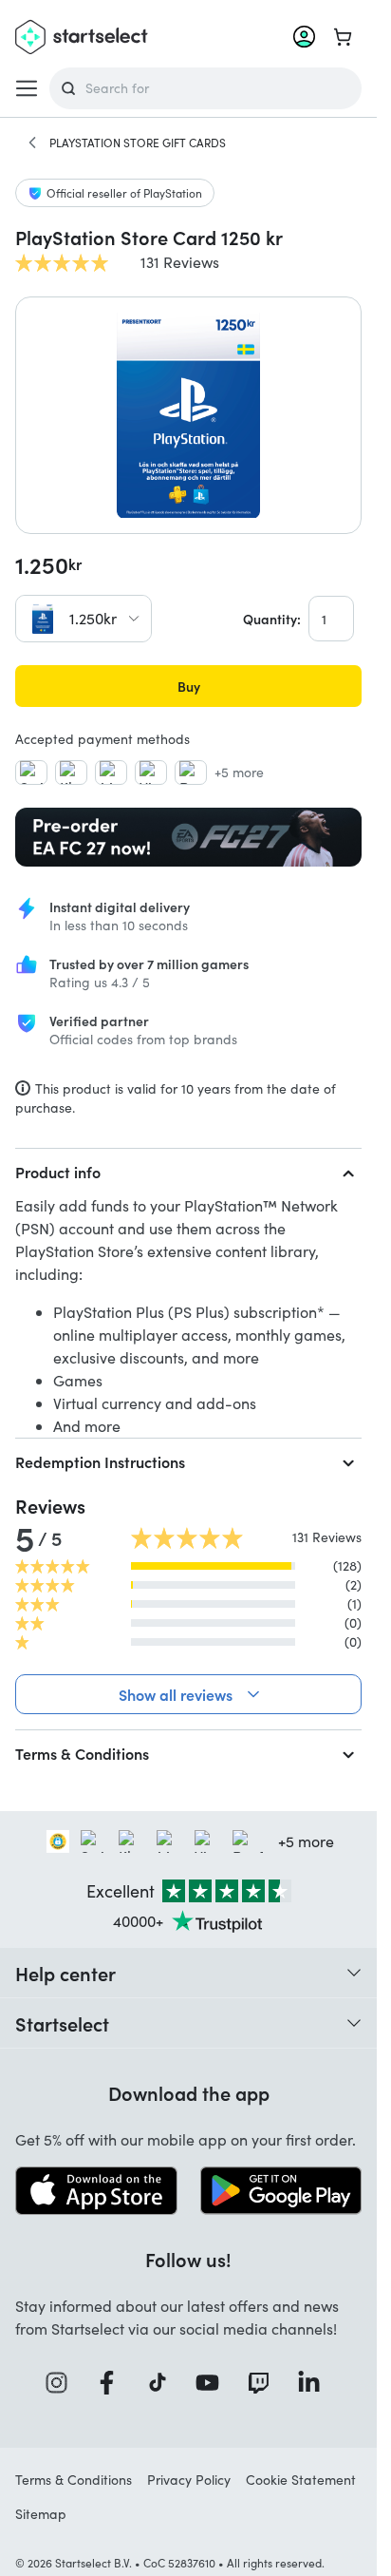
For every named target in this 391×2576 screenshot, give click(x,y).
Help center (65, 1973)
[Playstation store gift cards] (32, 143)
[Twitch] (265, 2383)
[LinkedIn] (315, 2383)
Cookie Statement (301, 2480)
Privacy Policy (189, 2480)
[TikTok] (164, 2383)
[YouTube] (214, 2383)
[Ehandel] (58, 1841)
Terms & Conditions (82, 1753)
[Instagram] (63, 2383)
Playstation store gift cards (138, 143)
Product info (58, 1172)
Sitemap (41, 2514)
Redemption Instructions (100, 1461)
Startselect (62, 2023)
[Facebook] (113, 2383)
